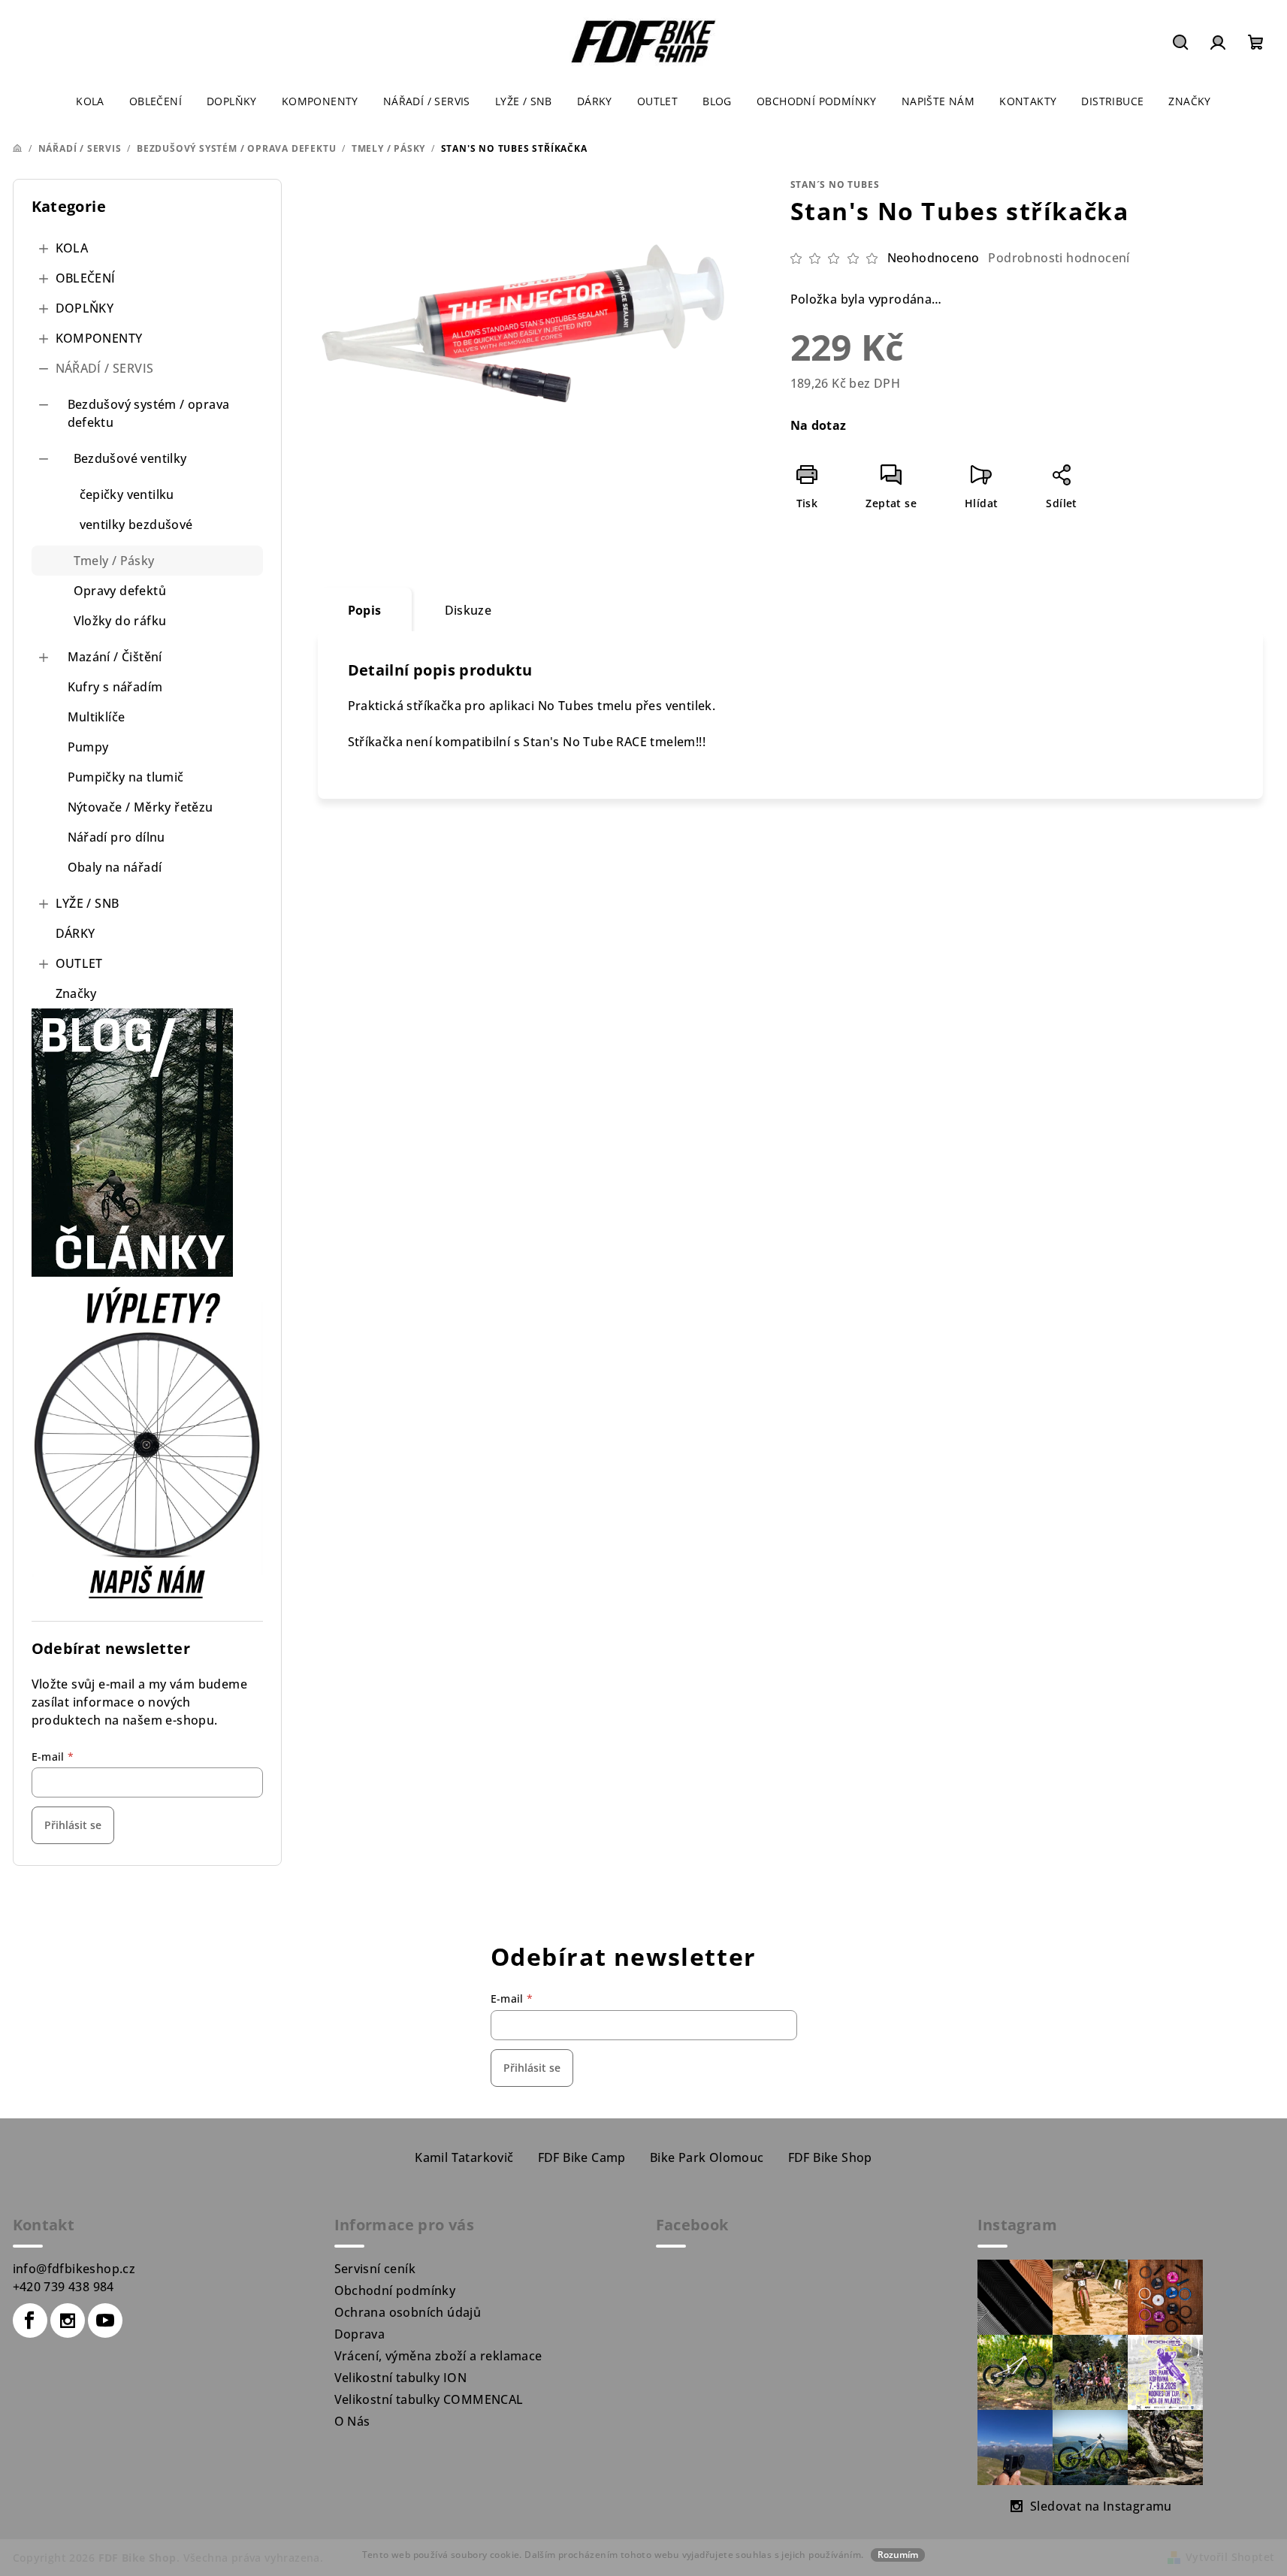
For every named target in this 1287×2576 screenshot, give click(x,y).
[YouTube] (105, 2321)
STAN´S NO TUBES (835, 184)
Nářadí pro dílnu (116, 837)
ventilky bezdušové (136, 525)
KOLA (72, 248)
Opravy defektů (120, 591)
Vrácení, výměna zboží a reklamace (438, 2356)
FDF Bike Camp (582, 2157)
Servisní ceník (375, 2269)
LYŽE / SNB (88, 903)
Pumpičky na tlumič (126, 777)
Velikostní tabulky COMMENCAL (429, 2399)
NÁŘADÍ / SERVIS (105, 368)
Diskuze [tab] (468, 610)
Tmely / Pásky (114, 561)
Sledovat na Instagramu (1101, 2506)
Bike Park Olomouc (707, 2157)
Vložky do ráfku (120, 621)
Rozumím (898, 2555)
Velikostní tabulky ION (401, 2378)
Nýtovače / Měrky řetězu (140, 807)
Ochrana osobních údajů (408, 2312)
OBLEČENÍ (86, 278)
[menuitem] (90, 101)
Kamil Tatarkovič (464, 2157)
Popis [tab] (365, 610)
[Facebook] (30, 2321)
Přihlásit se (73, 1825)
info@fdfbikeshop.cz (74, 2269)
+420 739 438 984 (63, 2287)
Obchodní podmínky (395, 2290)
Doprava (360, 2334)
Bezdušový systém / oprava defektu (149, 413)
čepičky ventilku (127, 494)
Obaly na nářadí (115, 867)
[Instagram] (68, 2321)
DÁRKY (76, 933)
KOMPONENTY (99, 338)
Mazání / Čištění (115, 657)
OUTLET (79, 963)
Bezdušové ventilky (130, 458)
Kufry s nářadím (115, 687)
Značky (76, 993)
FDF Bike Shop (830, 2157)
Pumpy (88, 747)
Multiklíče (97, 717)
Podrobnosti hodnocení (1059, 258)
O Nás (352, 2421)
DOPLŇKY (85, 308)
